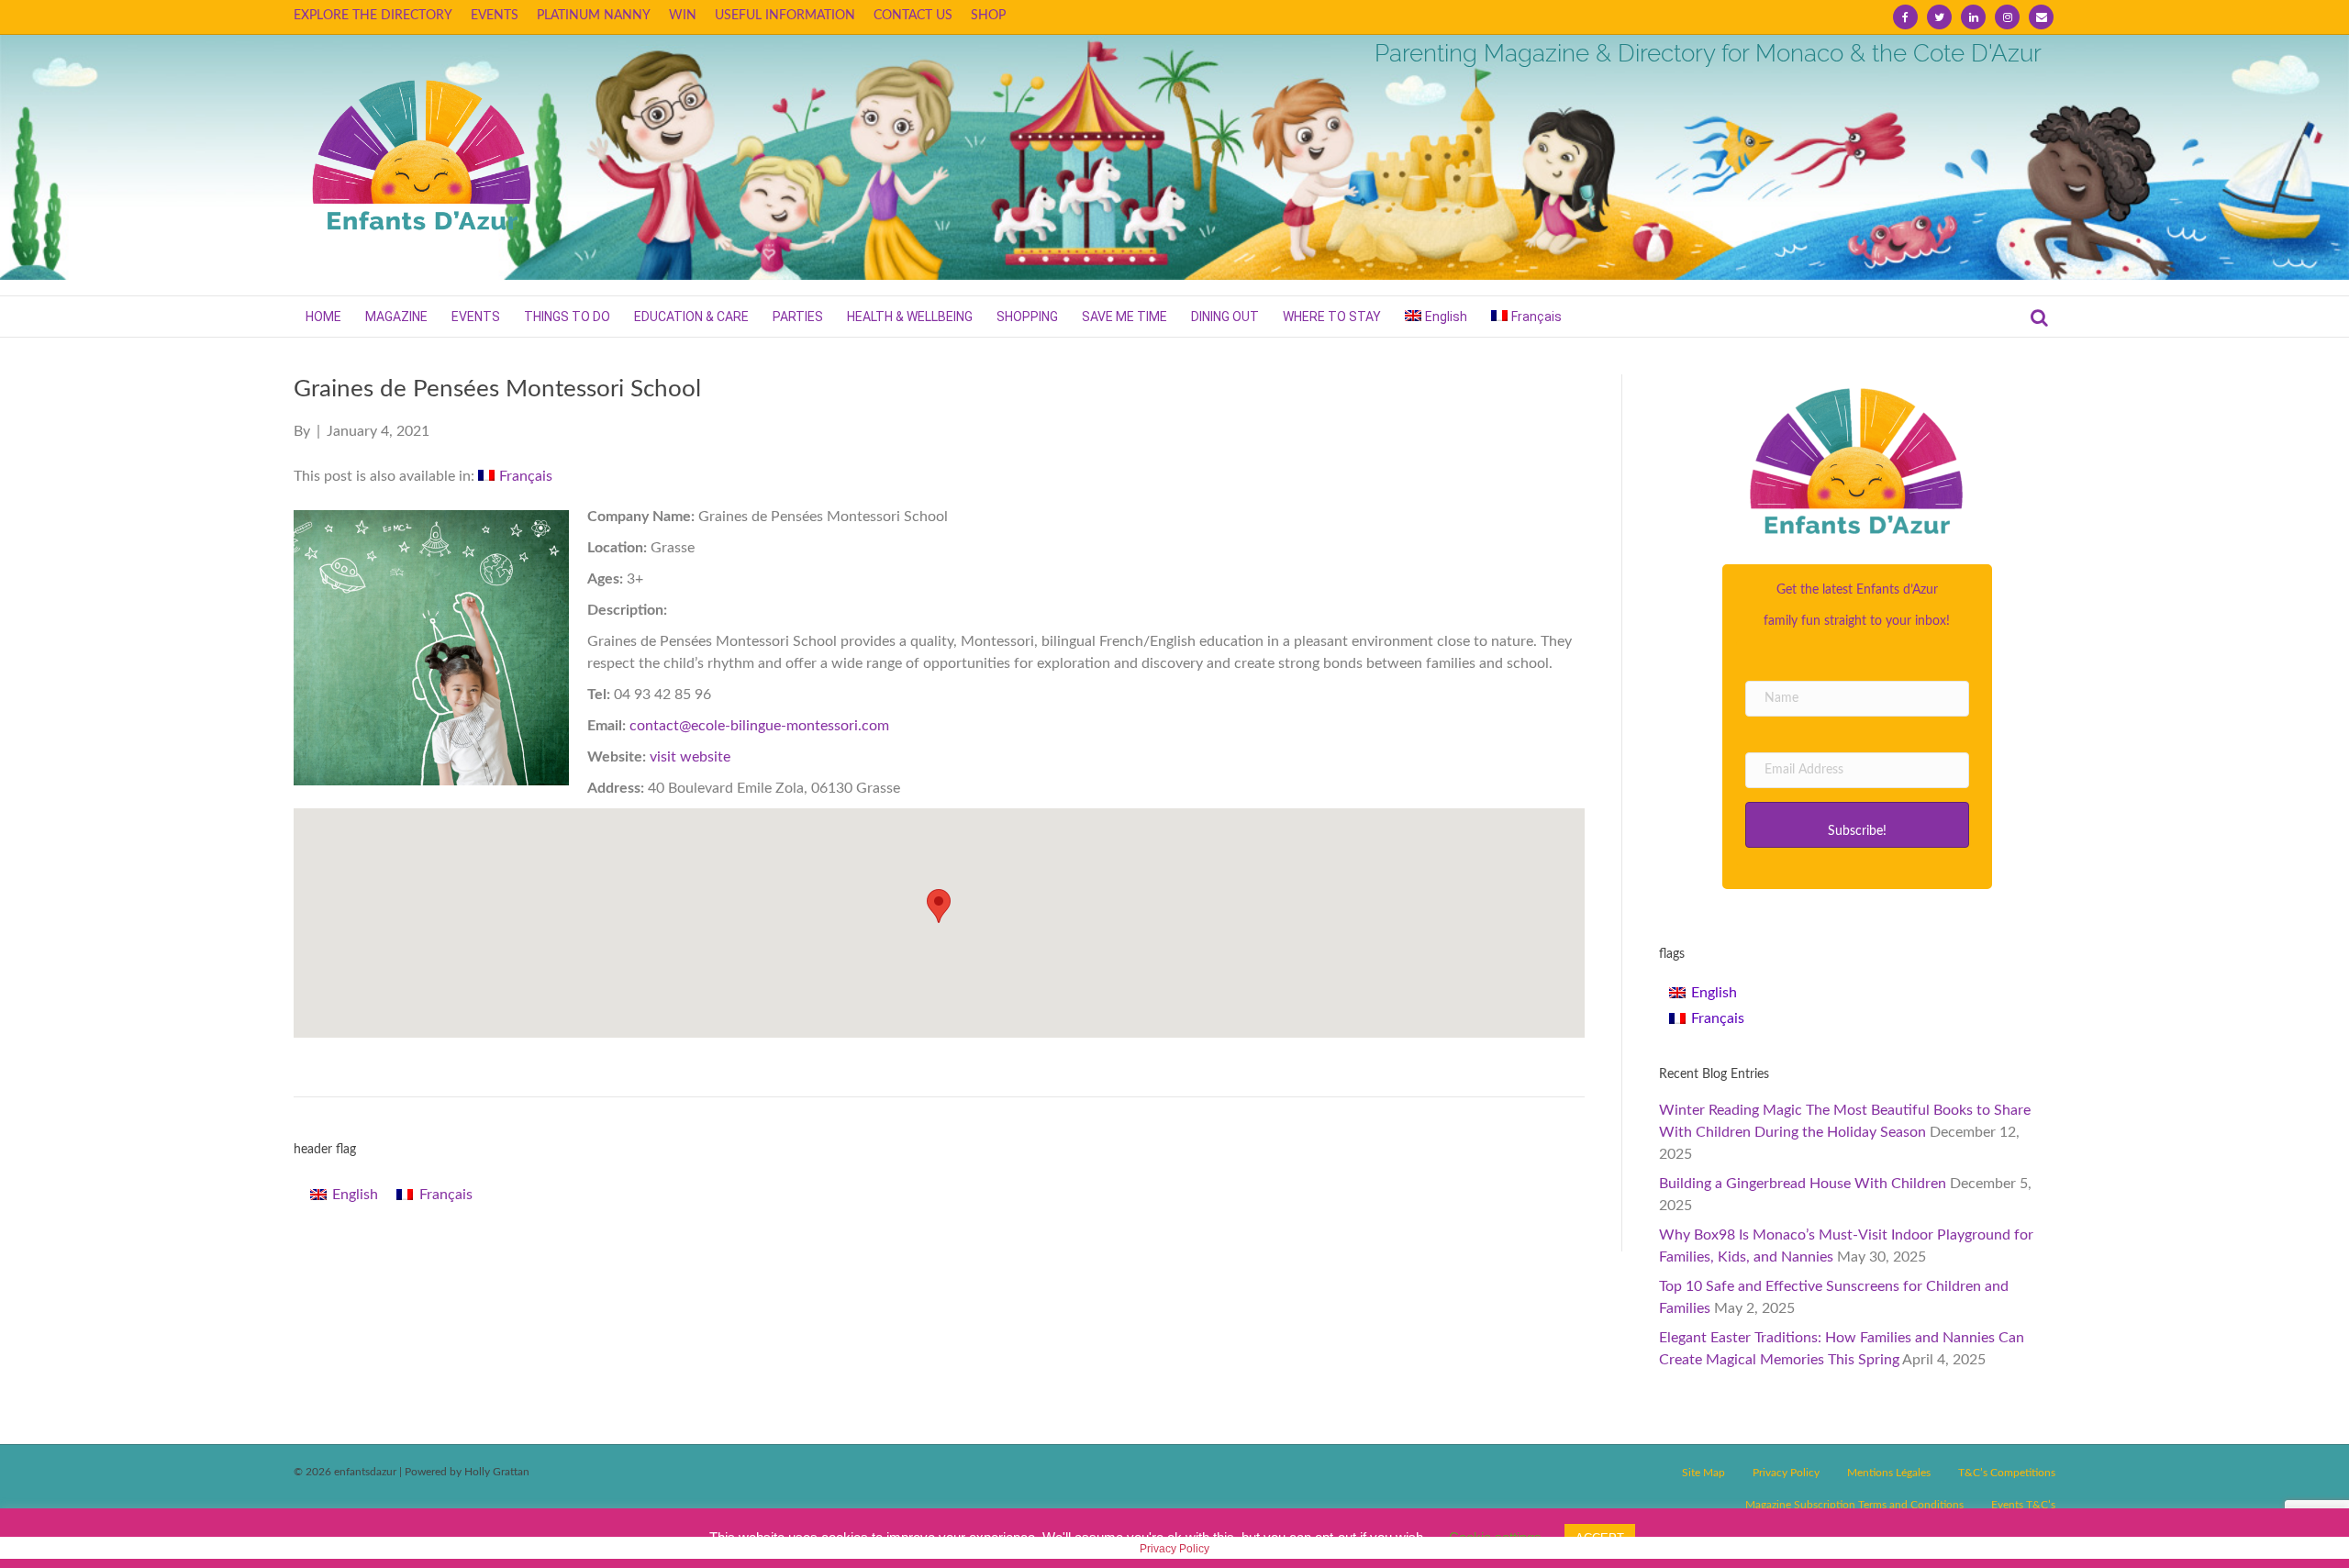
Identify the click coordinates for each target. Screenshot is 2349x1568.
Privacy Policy (1786, 1473)
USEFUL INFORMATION (785, 16)
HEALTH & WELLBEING (910, 317)
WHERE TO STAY (1332, 317)
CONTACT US (913, 16)
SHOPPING (1027, 317)
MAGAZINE (396, 317)
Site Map (1703, 1473)
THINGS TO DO (567, 317)
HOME (323, 317)
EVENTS (495, 16)
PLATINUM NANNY (594, 16)
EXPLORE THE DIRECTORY (373, 16)
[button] (1857, 825)
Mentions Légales (1889, 1473)
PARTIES (798, 317)
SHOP (988, 16)
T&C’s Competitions (2007, 1473)
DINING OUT (1225, 317)
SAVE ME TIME (1124, 317)
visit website (690, 757)
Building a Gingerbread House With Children (1803, 1184)
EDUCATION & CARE (691, 317)
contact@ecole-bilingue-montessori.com (759, 726)
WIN (683, 16)
